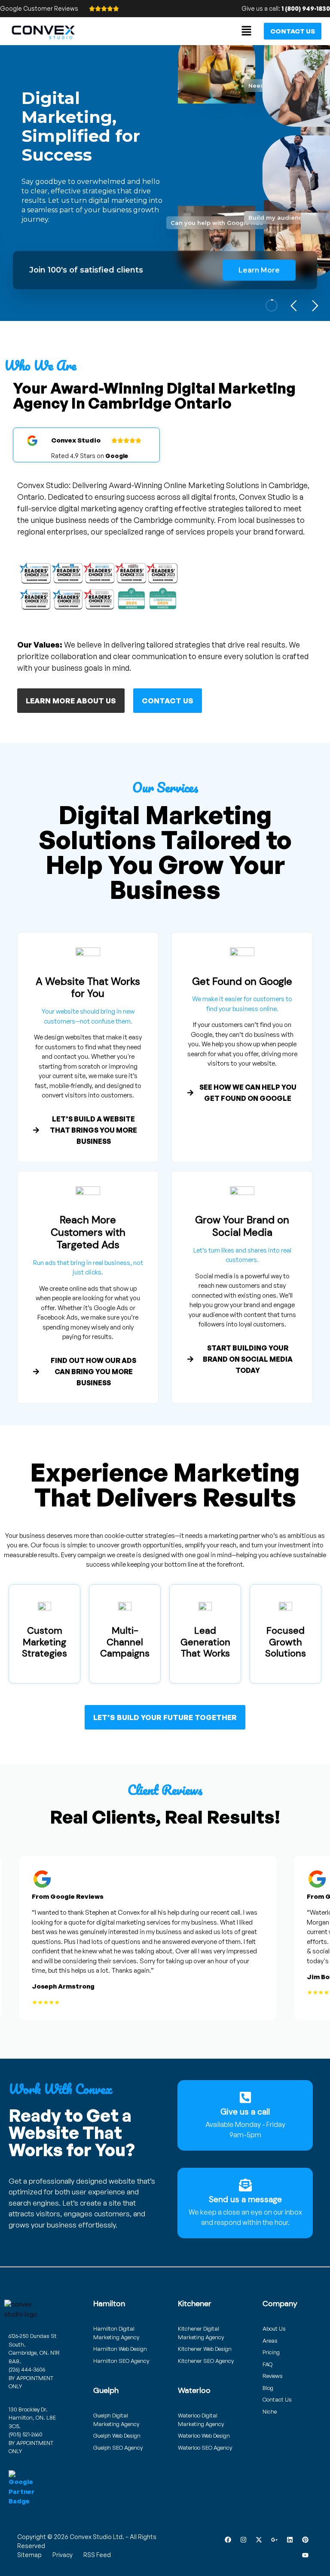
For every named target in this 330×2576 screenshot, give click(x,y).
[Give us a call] (245, 2097)
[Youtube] (305, 2555)
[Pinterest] (305, 2540)
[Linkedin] (290, 2540)
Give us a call (245, 2112)
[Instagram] (243, 2540)
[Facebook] (228, 2540)
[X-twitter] (259, 2540)
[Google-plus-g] (274, 2540)
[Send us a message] (245, 2185)
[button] (247, 31)
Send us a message (245, 2199)
